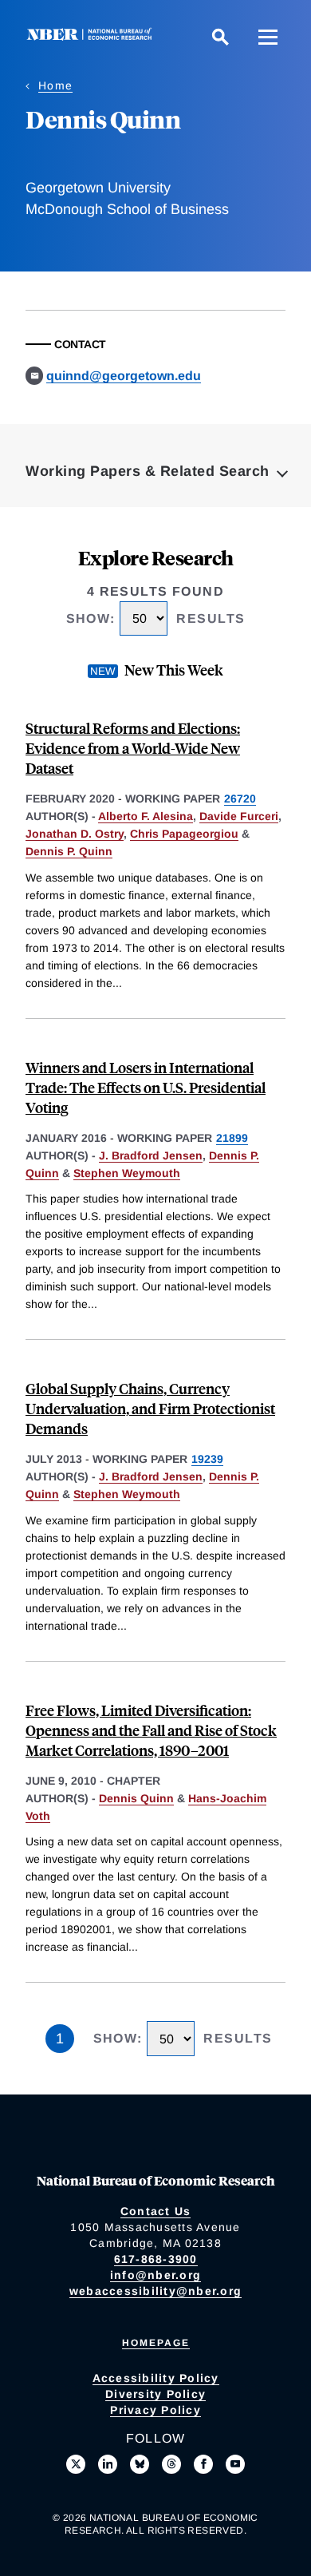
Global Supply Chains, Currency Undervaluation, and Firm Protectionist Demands (150, 1408)
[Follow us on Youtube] (235, 2464)
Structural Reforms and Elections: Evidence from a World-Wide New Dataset (133, 748)
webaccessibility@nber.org (155, 2291)
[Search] (220, 37)
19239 (207, 1459)
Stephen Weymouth (127, 1173)
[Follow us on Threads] (171, 2464)
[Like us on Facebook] (203, 2464)
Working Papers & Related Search (148, 471)
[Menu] (268, 37)
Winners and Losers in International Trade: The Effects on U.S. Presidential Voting (146, 1087)
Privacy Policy (155, 2410)
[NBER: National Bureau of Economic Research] (93, 36)
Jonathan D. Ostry (75, 834)
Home (55, 85)
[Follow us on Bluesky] (140, 2464)
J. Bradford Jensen (151, 1155)
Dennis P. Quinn (69, 851)
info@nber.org (155, 2275)
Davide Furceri (239, 816)
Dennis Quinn (136, 1798)
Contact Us (156, 2211)
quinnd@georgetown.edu (124, 376)
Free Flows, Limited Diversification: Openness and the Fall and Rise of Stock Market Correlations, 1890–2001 (151, 1730)
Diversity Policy (155, 2394)
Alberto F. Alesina (146, 816)
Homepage (156, 2343)
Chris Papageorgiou (184, 834)
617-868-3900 (156, 2259)
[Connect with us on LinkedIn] (108, 2464)
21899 (232, 1138)
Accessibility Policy (156, 2378)
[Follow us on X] (76, 2464)
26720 (240, 799)
